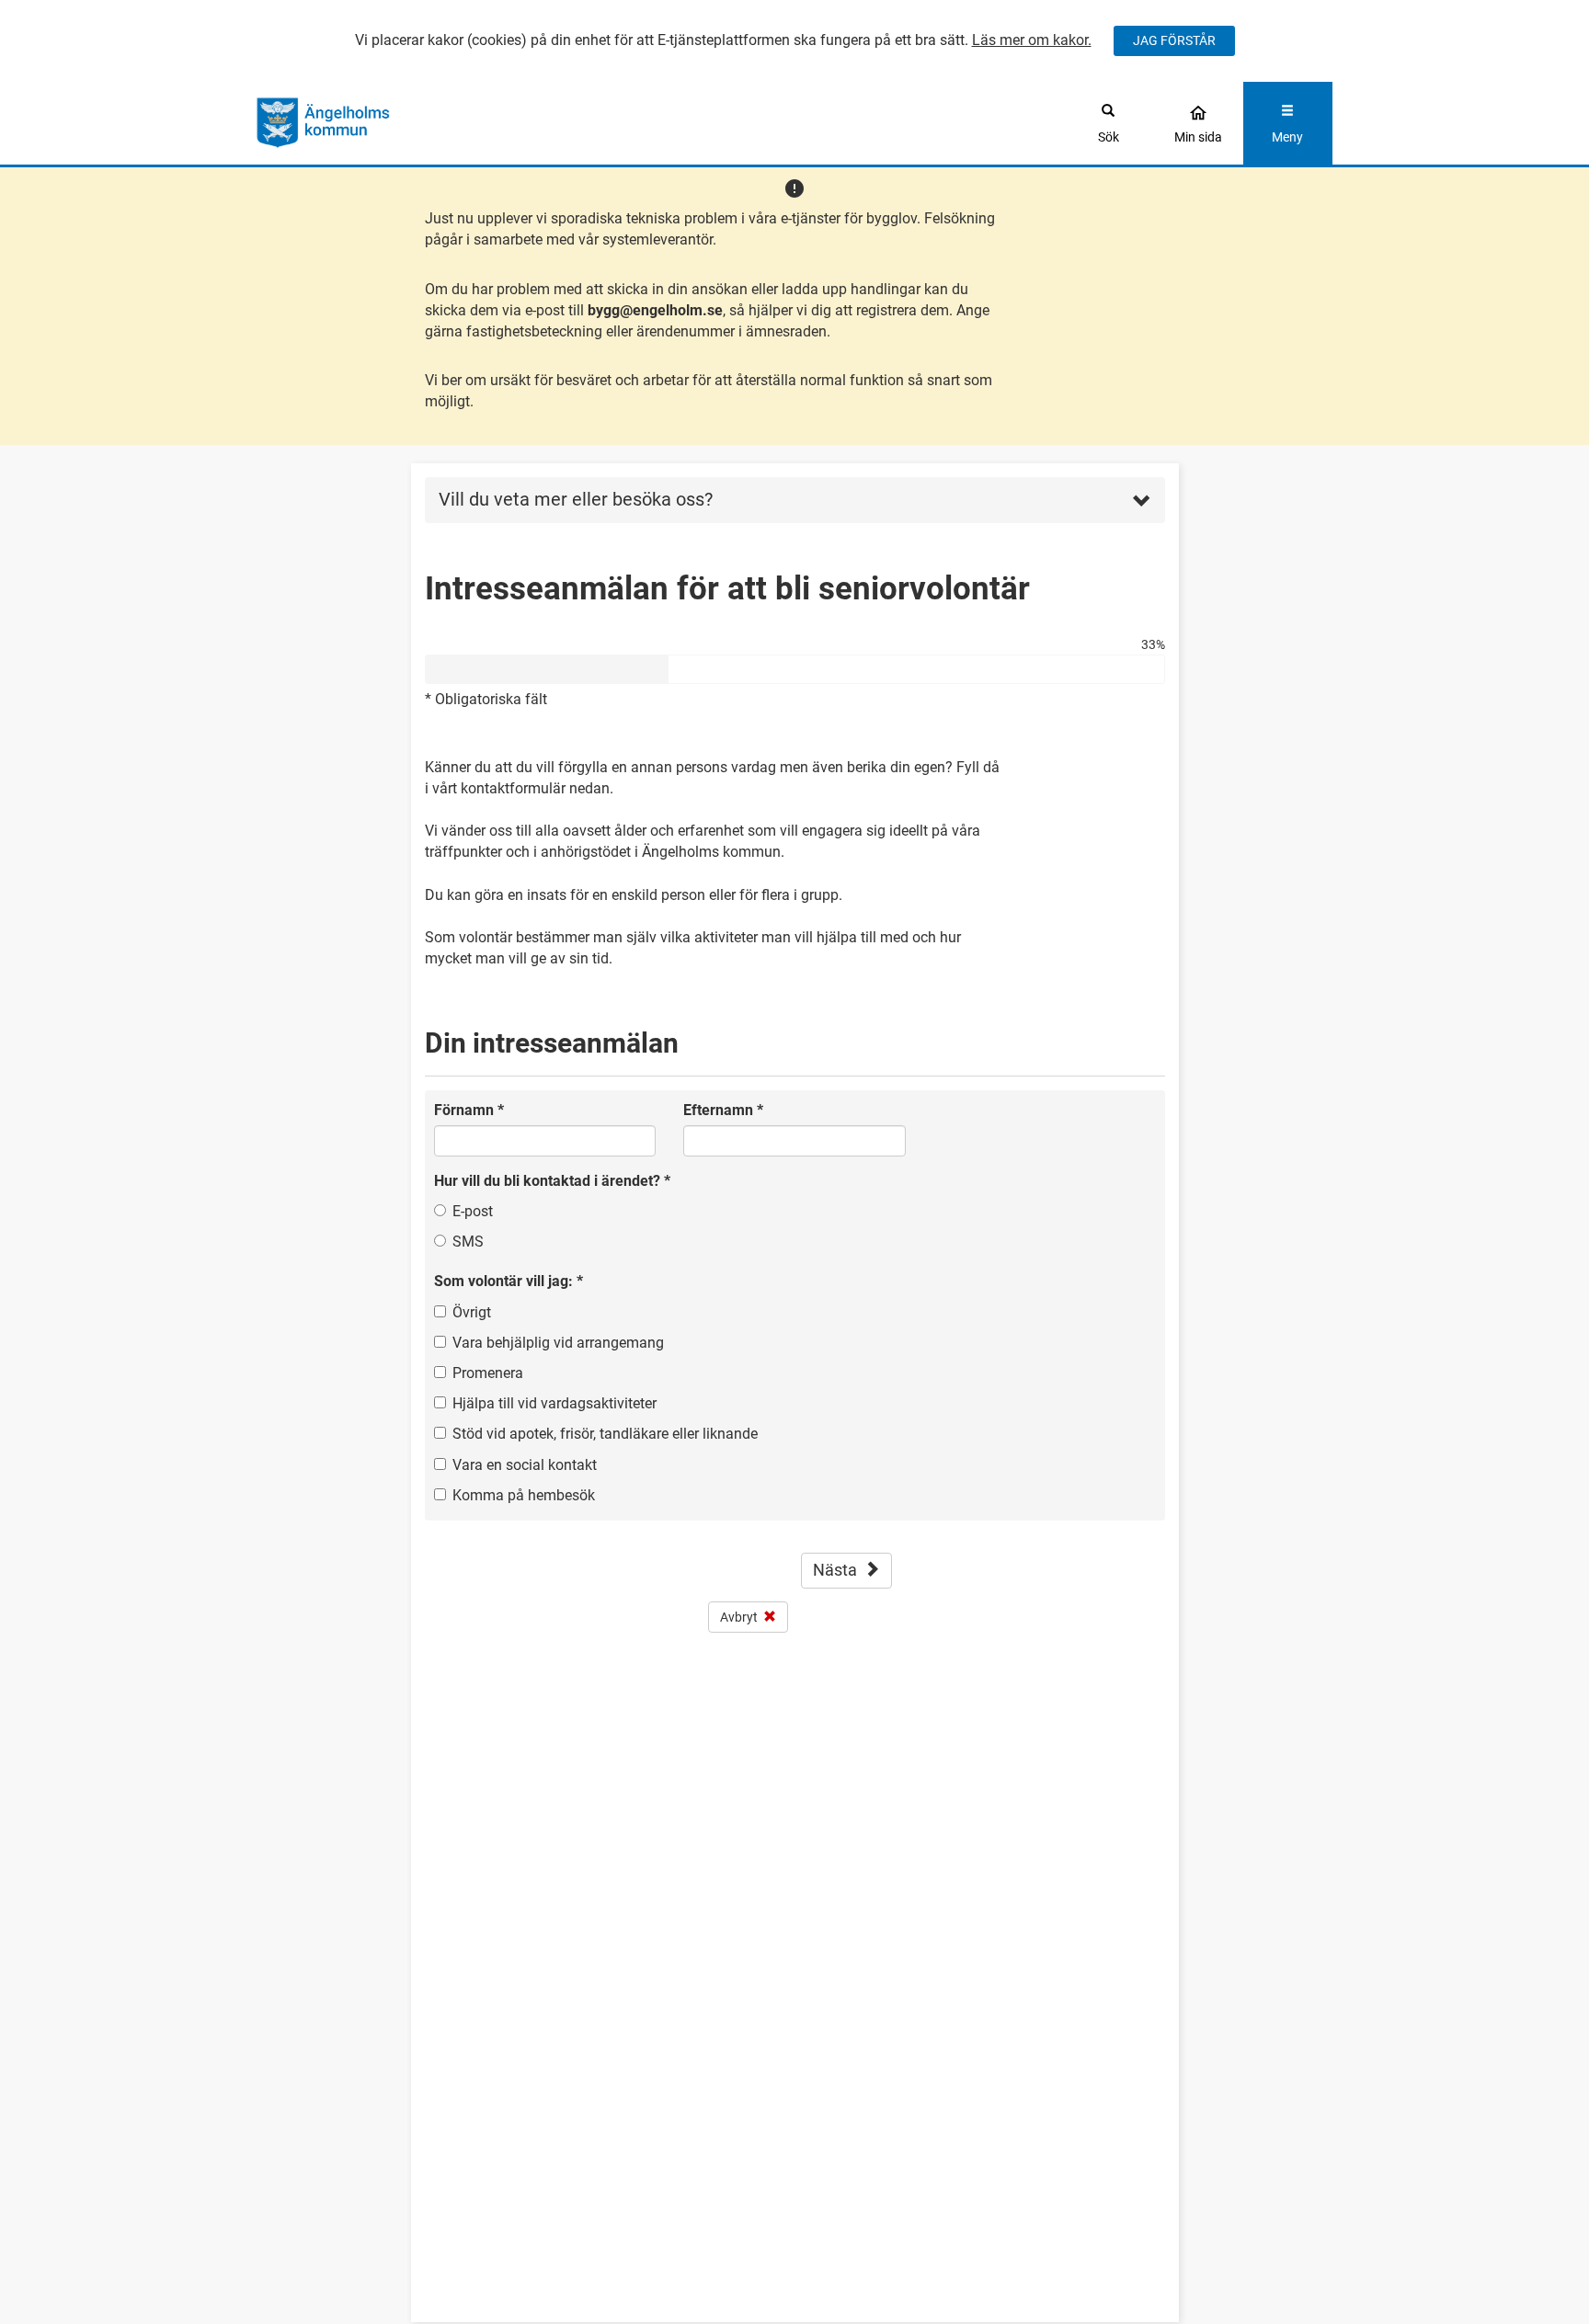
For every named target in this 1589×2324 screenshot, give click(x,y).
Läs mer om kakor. (1032, 40)
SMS (468, 1242)
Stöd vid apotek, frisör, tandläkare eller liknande (605, 1434)
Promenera (488, 1373)
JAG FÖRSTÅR (1174, 40)
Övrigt (472, 1312)
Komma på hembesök (524, 1495)
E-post (473, 1211)
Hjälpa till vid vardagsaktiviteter (554, 1403)
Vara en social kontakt (525, 1465)
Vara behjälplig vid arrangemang (558, 1343)
